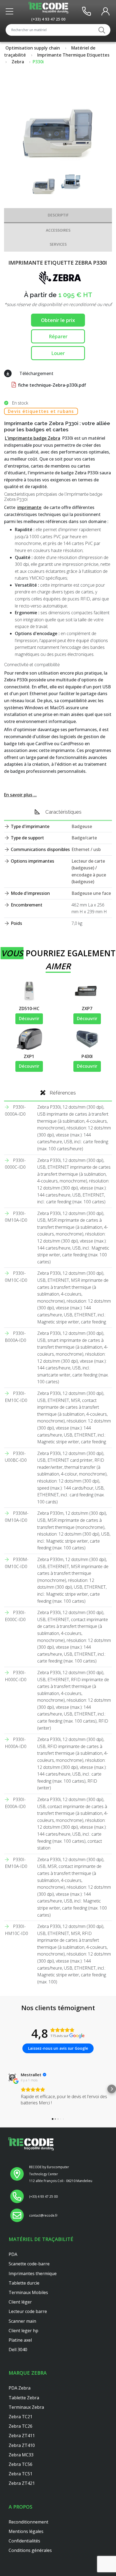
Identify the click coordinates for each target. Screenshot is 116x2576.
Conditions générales (30, 2550)
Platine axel (20, 2340)
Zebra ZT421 (22, 2483)
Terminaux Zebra (26, 2407)
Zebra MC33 (21, 2455)
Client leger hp (23, 2331)
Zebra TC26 (21, 2426)
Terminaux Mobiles (28, 2292)
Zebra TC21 (21, 2417)
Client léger (20, 2302)
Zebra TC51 (21, 2474)
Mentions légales (26, 2531)
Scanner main (22, 2321)
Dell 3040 (18, 2350)
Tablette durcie (24, 2283)
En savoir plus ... (20, 795)
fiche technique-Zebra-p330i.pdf (52, 385)
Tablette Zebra (24, 2398)
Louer (58, 353)
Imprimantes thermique (33, 2273)
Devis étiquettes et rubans (41, 411)
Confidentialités (24, 2541)
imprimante (29, 507)
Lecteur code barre (28, 2311)
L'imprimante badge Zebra (33, 438)
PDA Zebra (20, 2388)
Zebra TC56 (21, 2464)
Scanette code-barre (29, 2264)
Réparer (58, 336)
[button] (4, 2089)
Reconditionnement (28, 2522)
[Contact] (86, 11)
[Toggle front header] (11, 11)
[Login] (105, 11)
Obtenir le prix (58, 320)
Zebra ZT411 (22, 2436)
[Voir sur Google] (12, 2077)
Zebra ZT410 (22, 2445)
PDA (13, 2254)
